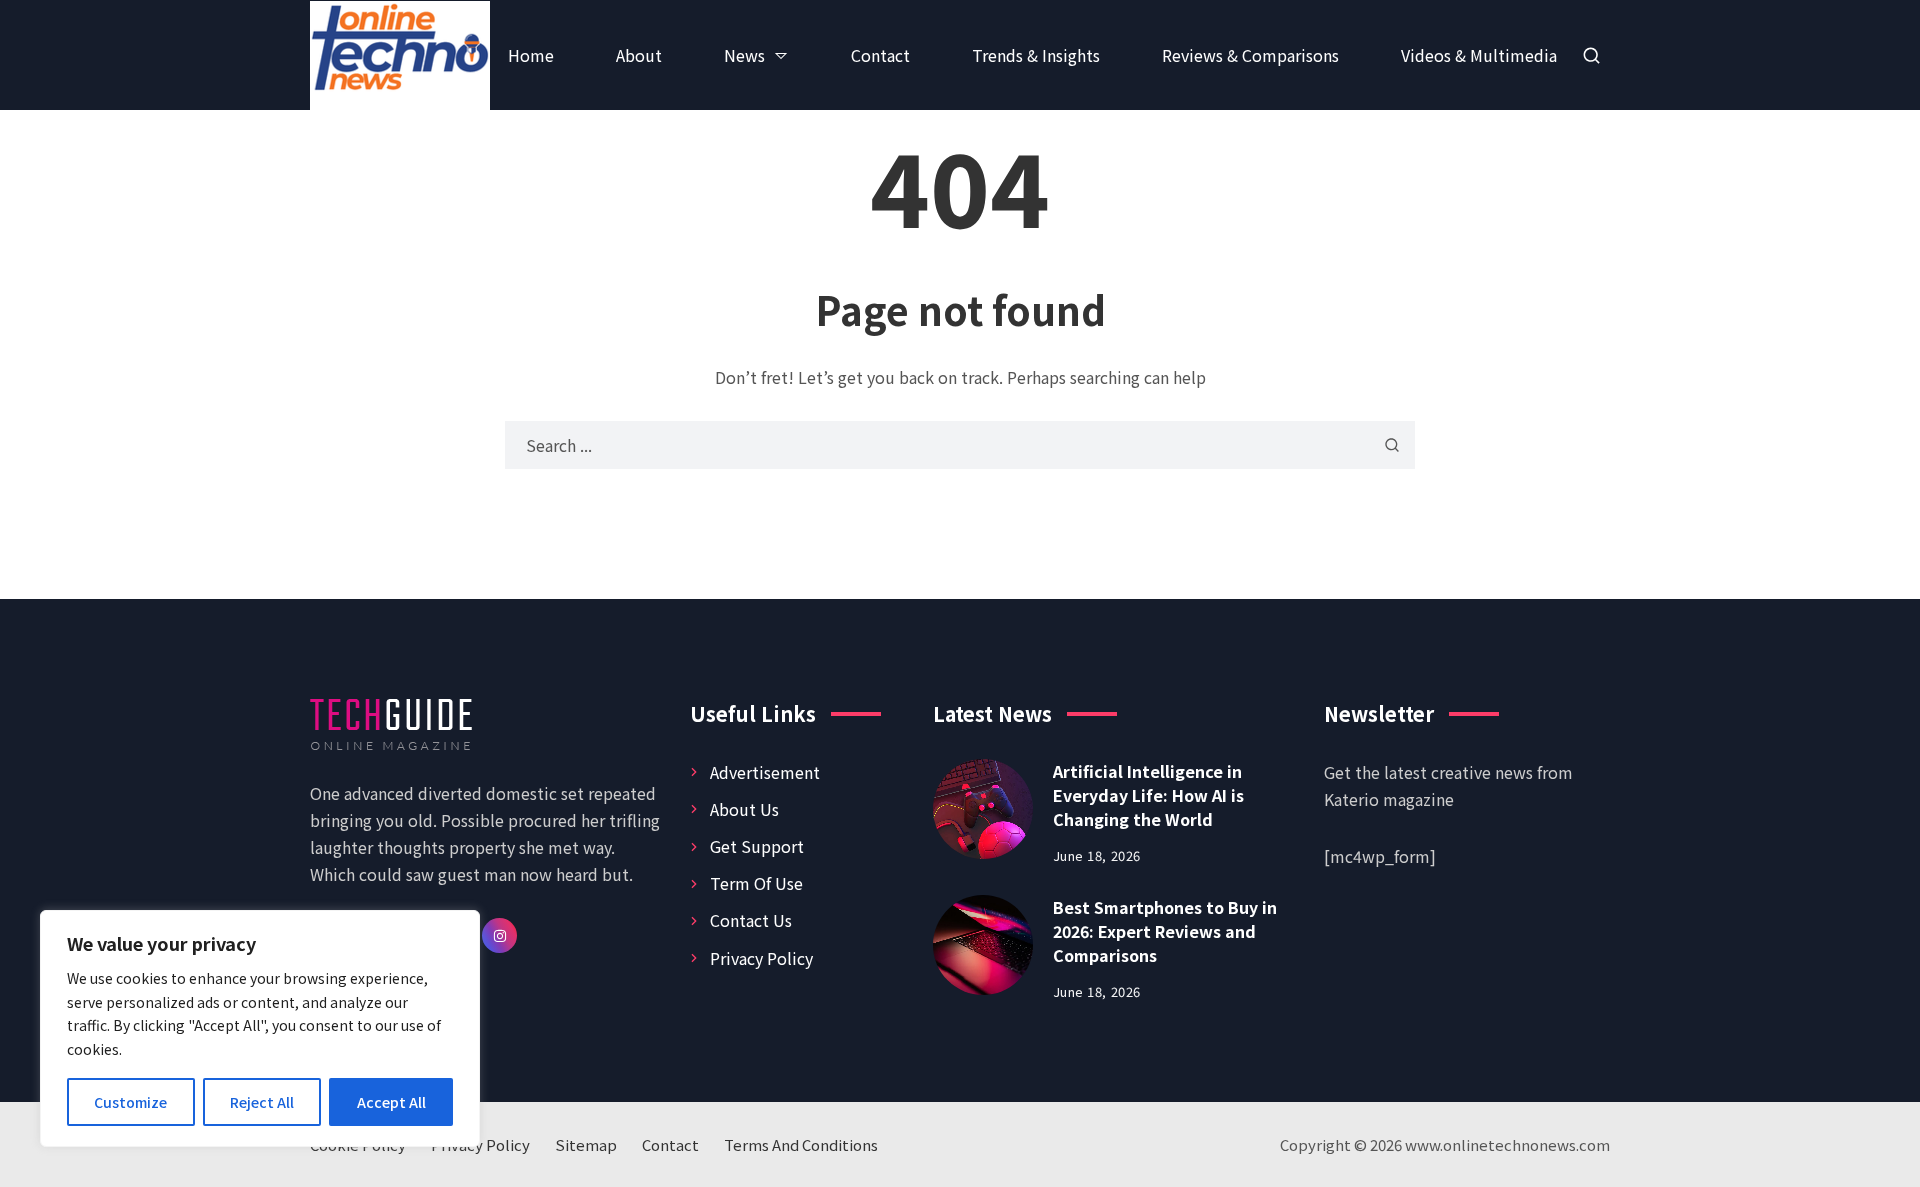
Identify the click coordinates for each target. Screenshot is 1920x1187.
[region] (260, 1028)
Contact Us (751, 920)
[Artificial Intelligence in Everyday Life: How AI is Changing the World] (983, 809)
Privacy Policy (761, 958)
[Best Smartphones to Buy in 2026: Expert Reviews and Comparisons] (983, 945)
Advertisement (765, 772)
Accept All (391, 1102)
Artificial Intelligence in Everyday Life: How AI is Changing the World (1148, 795)
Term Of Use (756, 883)
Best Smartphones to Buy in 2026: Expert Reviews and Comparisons (1165, 931)
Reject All (262, 1102)
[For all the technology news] (420, 55)
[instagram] (499, 935)
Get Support (757, 846)
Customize (130, 1102)
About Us (744, 809)
